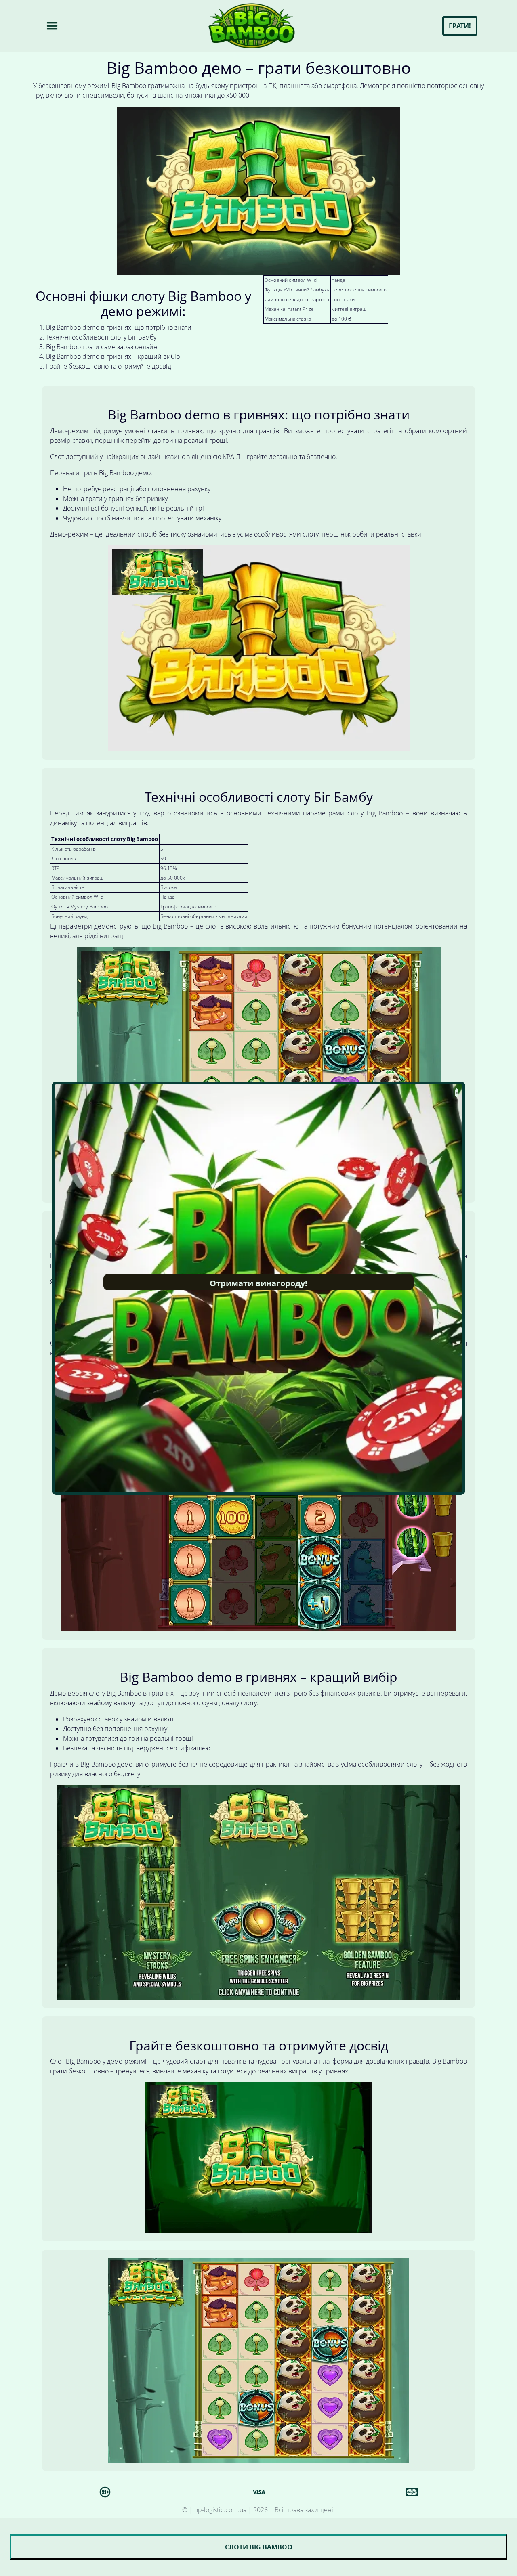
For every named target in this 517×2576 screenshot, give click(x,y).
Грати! (460, 26)
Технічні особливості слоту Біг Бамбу (101, 337)
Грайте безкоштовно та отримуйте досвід (109, 366)
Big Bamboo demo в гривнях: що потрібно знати (119, 327)
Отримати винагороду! (258, 1283)
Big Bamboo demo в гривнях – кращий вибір (113, 356)
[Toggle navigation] (52, 26)
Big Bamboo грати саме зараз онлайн (102, 347)
